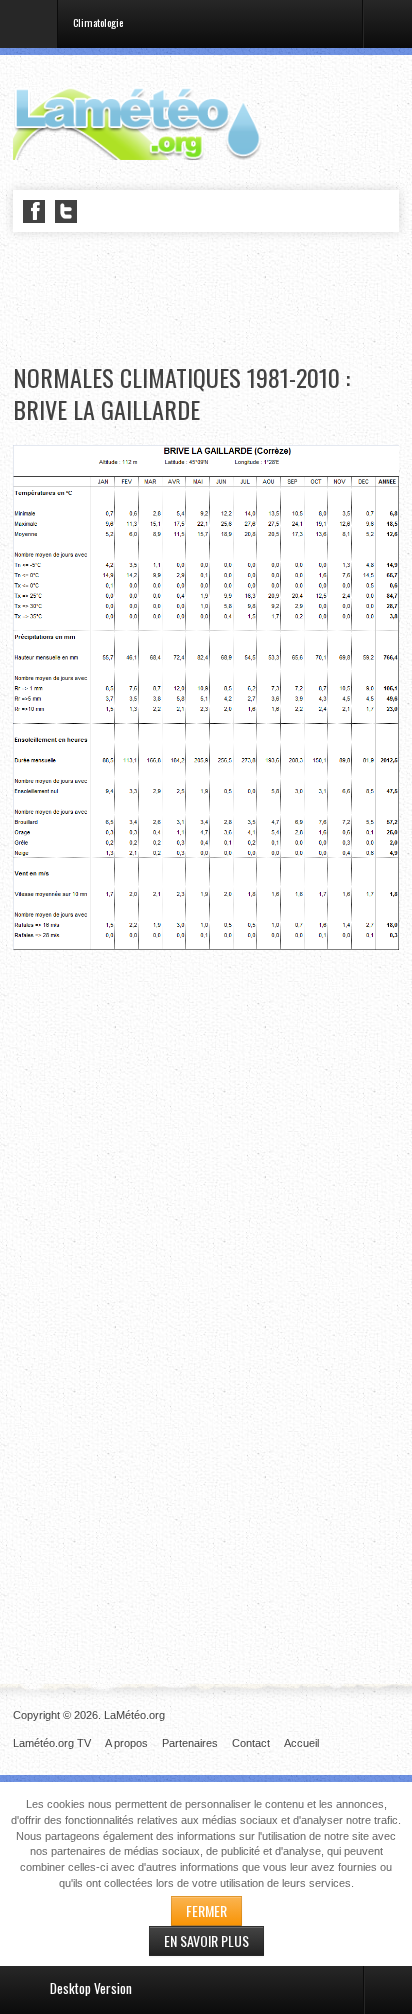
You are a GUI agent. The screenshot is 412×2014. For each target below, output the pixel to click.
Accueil (301, 1743)
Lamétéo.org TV (52, 1743)
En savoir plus (206, 1940)
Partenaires (190, 1743)
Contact (251, 1743)
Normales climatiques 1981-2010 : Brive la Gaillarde (181, 393)
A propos (126, 1743)
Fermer (206, 1910)
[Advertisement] (212, 299)
